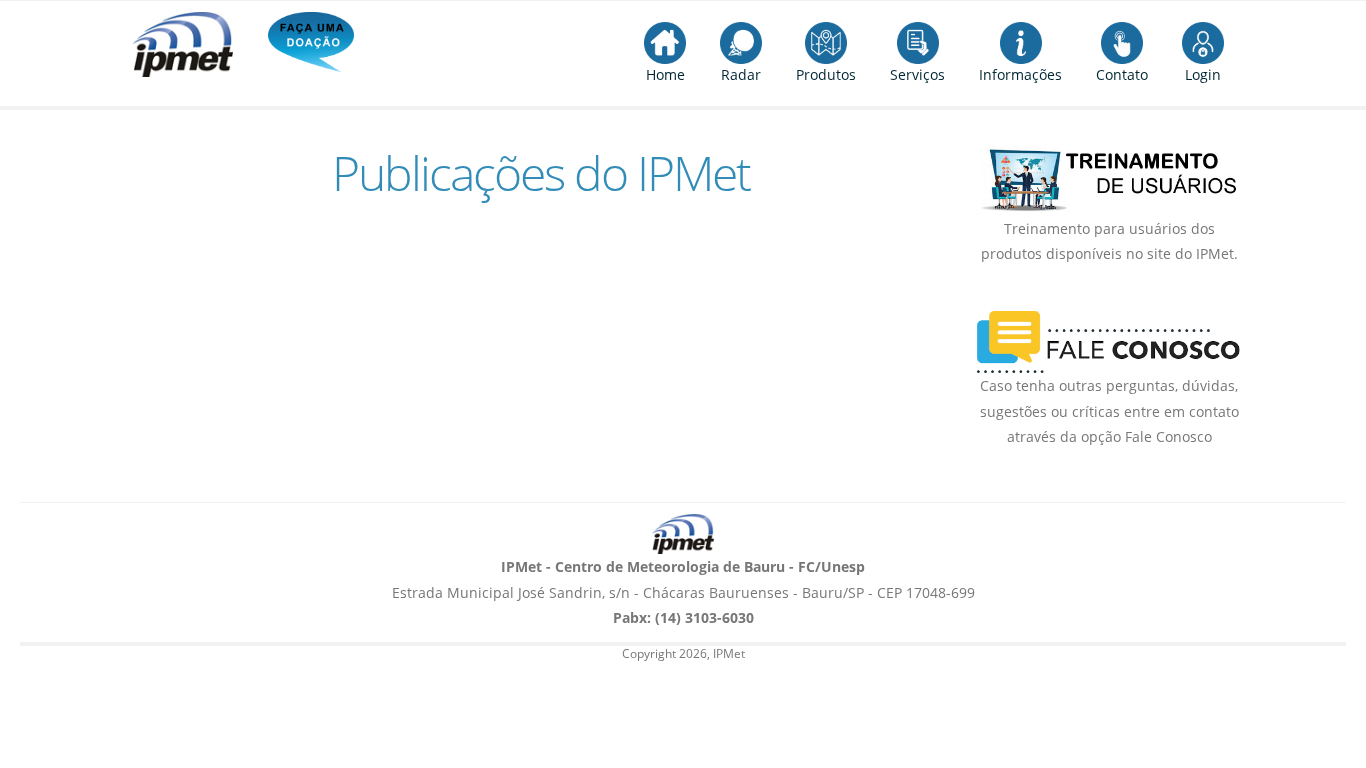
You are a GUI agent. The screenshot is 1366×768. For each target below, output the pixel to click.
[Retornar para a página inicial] (683, 534)
